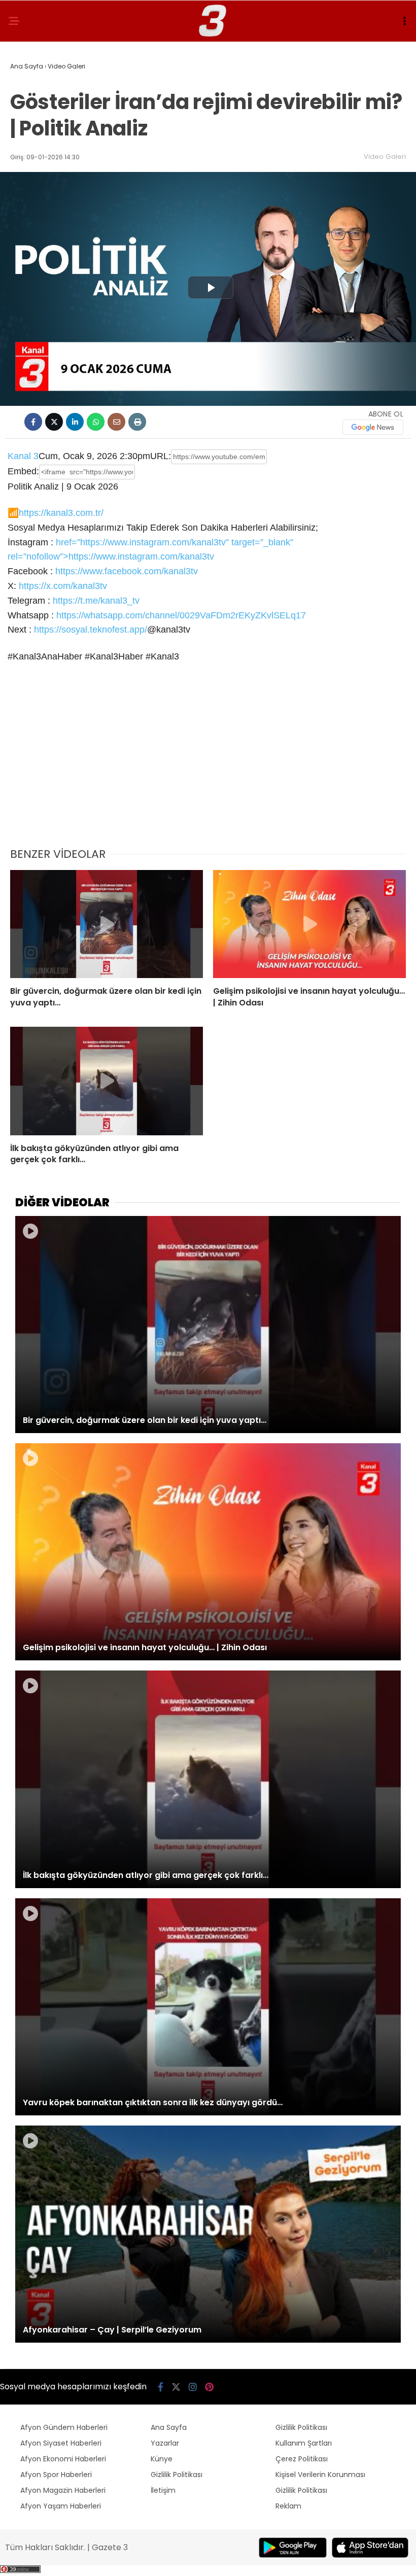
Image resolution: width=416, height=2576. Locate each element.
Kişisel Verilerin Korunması (320, 2475)
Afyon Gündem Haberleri (64, 2427)
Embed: (23, 471)
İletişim (163, 2490)
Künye (162, 2459)
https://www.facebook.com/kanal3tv (127, 571)
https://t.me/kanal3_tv (96, 601)
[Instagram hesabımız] (193, 2387)
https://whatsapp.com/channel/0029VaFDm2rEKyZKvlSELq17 (181, 615)
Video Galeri (385, 156)
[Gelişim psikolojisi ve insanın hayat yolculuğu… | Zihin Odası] (309, 924)
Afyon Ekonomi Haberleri (63, 2459)
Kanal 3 (23, 456)
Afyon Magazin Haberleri (63, 2490)
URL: (161, 456)
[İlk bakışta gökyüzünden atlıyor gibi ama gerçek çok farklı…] (107, 1081)
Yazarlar (165, 2443)
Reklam (288, 2506)
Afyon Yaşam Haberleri (61, 2506)
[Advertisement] (208, 762)
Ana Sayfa (169, 2427)
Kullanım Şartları (304, 2443)
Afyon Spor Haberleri (56, 2475)
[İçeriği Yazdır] (137, 422)
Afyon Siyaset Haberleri (61, 2443)
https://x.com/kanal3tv (63, 586)
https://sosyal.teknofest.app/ (91, 630)
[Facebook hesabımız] (161, 2387)
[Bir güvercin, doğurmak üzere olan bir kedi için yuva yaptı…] (107, 924)
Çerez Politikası (302, 2459)
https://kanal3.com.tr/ (61, 513)
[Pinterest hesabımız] (209, 2387)
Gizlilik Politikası (177, 2475)
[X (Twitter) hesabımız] (176, 2387)
